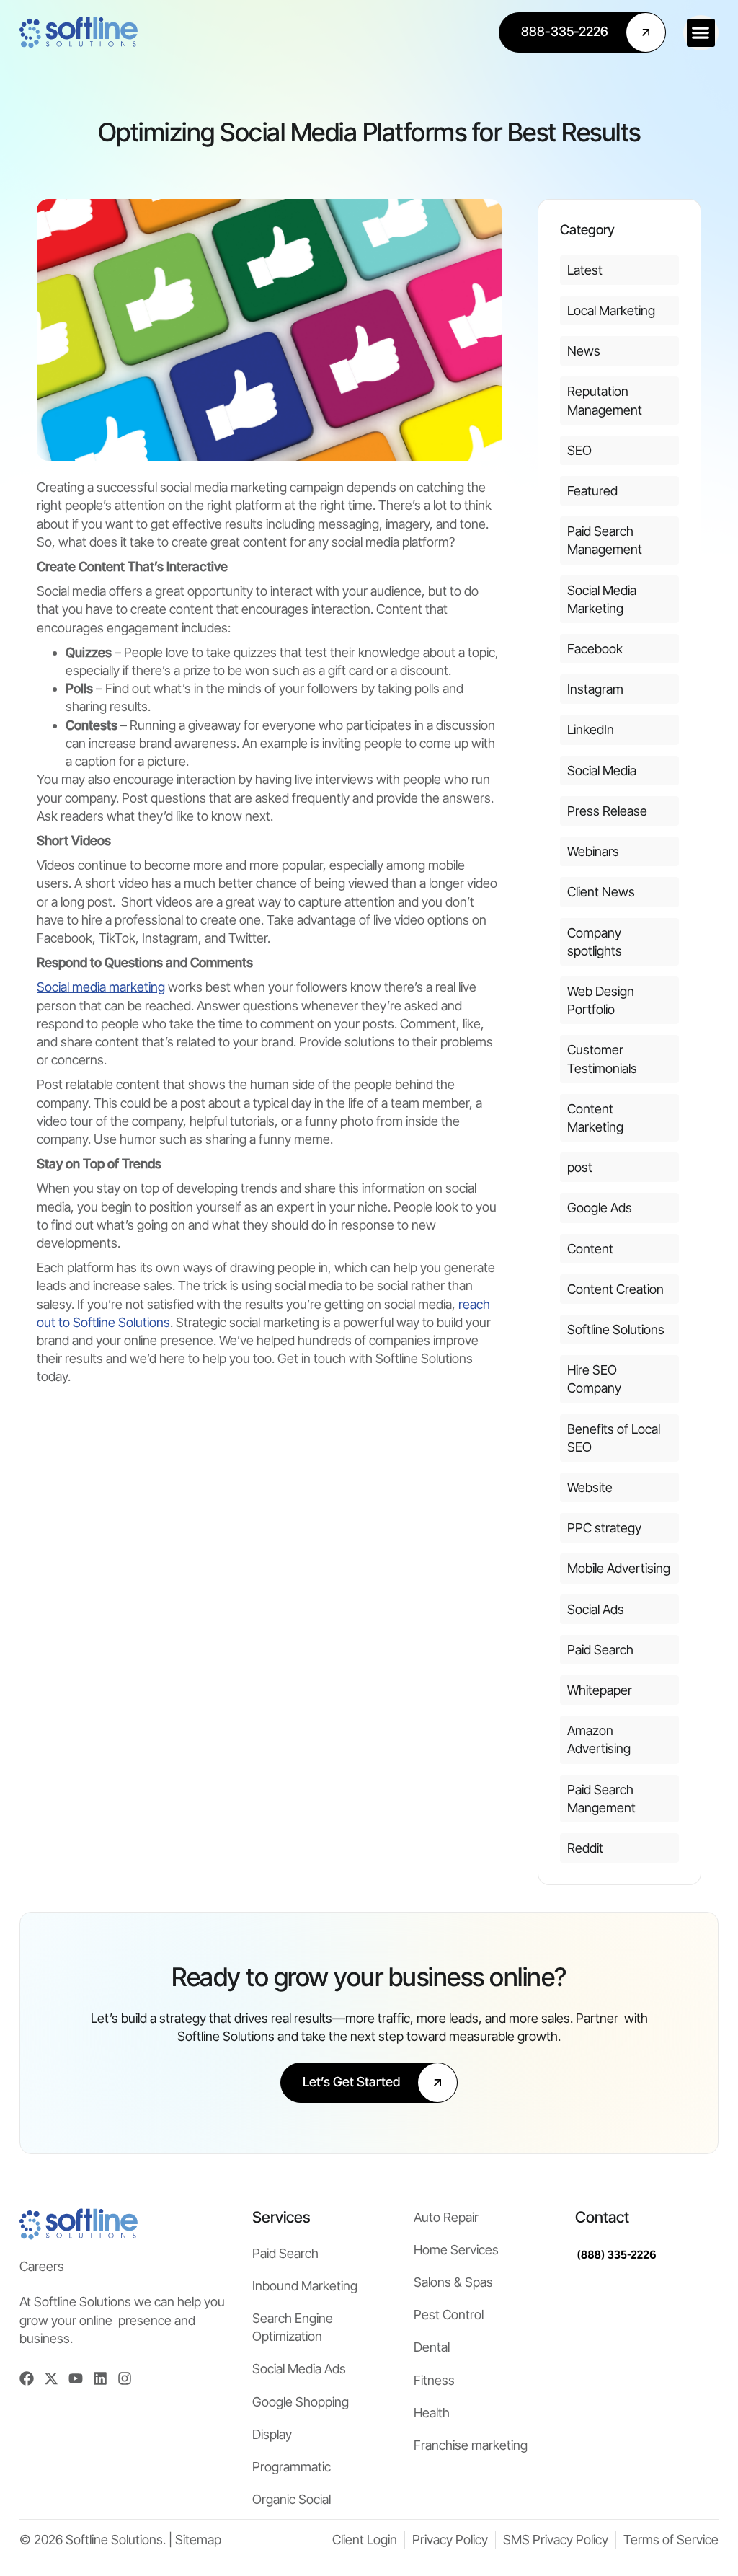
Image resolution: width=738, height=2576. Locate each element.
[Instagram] (125, 2378)
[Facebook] (27, 2378)
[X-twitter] (51, 2378)
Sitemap (198, 2540)
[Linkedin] (100, 2378)
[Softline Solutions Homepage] (79, 32)
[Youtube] (76, 2378)
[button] (701, 33)
